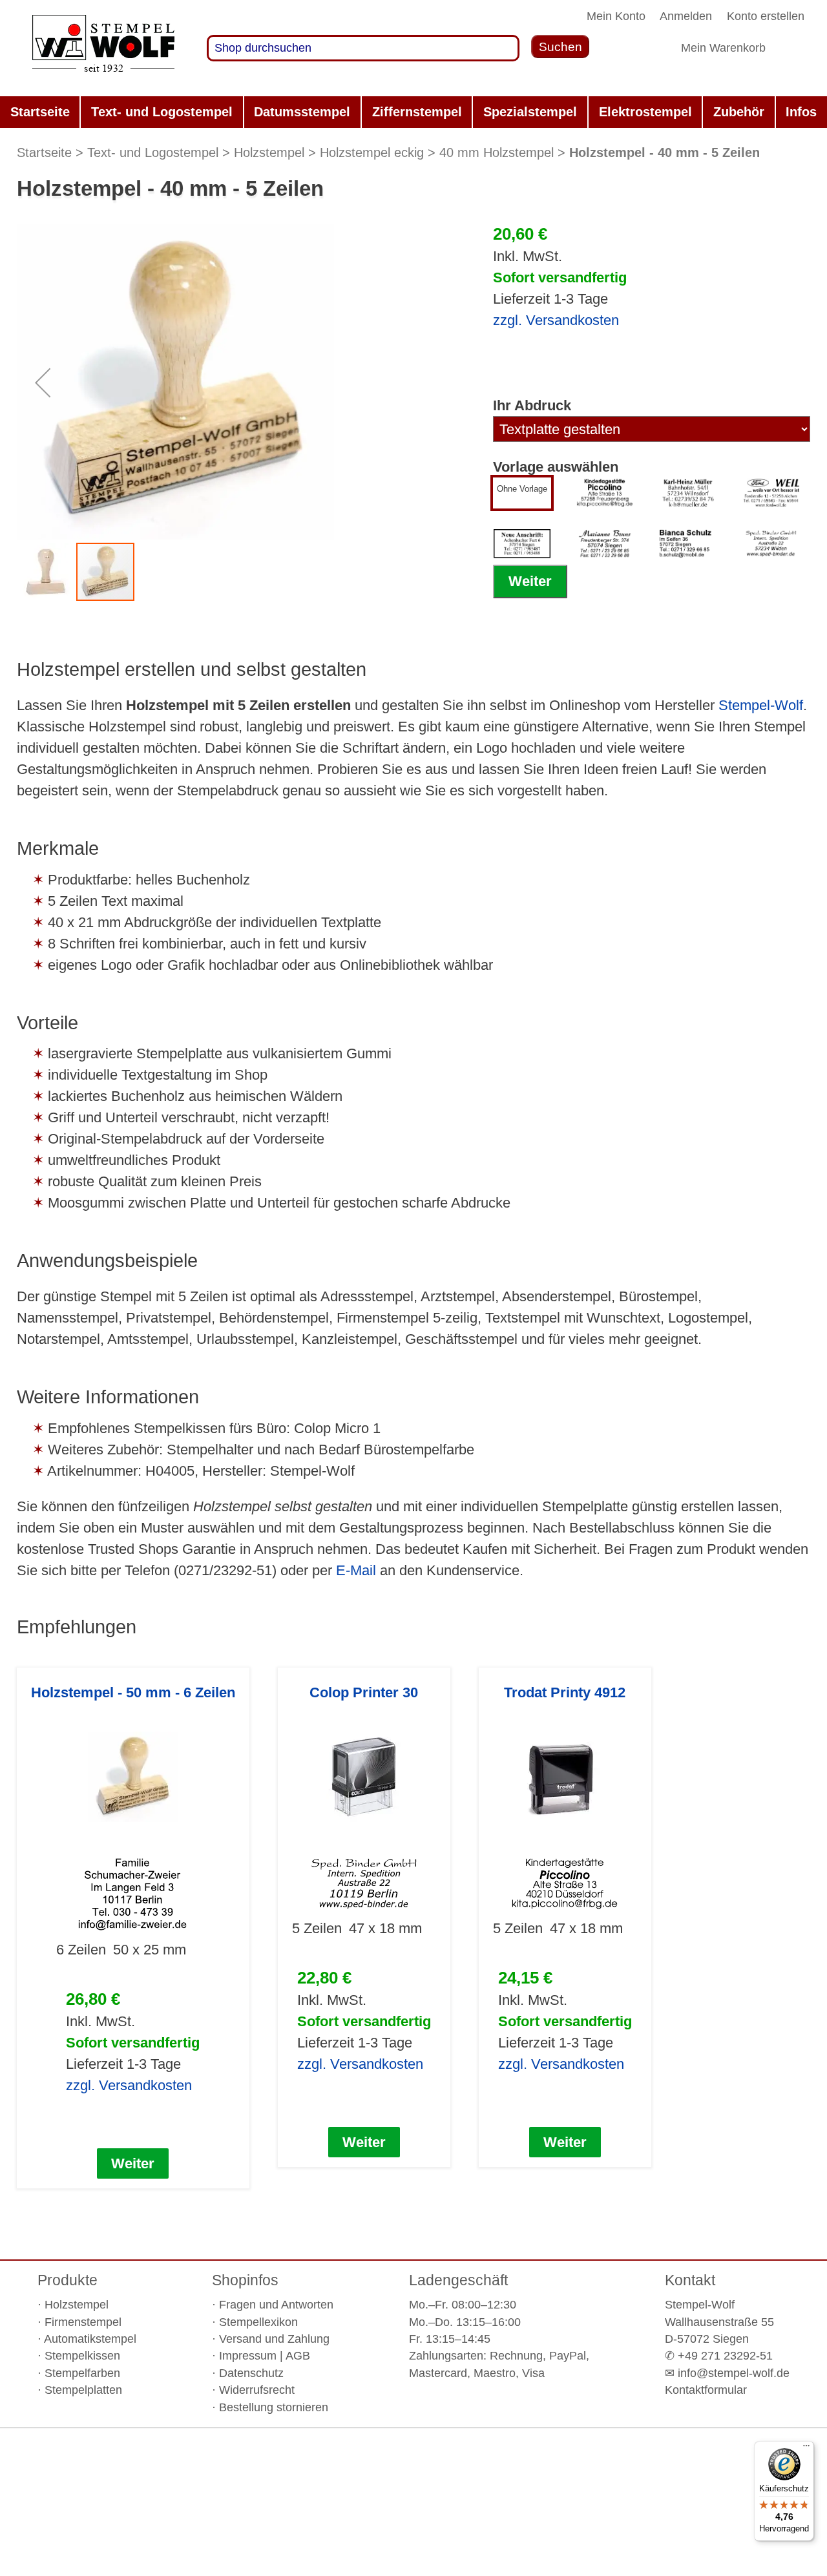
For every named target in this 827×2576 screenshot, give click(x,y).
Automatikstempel (90, 2339)
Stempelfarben (82, 2373)
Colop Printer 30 (364, 1692)
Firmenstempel (83, 2322)
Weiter (530, 581)
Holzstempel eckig (372, 152)
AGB (298, 2356)
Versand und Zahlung (274, 2339)
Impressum (248, 2356)
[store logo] (103, 48)
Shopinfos (245, 2280)
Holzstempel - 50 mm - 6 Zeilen (133, 1692)
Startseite (44, 152)
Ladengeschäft (458, 2280)
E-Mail (356, 1570)
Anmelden (686, 16)
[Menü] (806, 2449)
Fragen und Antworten (276, 2305)
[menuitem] (40, 112)
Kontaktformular (706, 2390)
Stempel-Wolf (761, 705)
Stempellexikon (258, 2322)
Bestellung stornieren (274, 2407)
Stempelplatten (83, 2390)
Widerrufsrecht (257, 2390)
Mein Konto (616, 16)
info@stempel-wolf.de (734, 2373)
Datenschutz (251, 2373)
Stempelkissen (82, 2356)
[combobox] (363, 48)
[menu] (413, 112)
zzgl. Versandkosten (556, 320)
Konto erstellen (766, 16)
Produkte (68, 2280)
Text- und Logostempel (153, 152)
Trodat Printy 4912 (565, 1692)
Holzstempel (269, 152)
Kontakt (690, 2280)
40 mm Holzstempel (497, 152)
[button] (43, 382)
